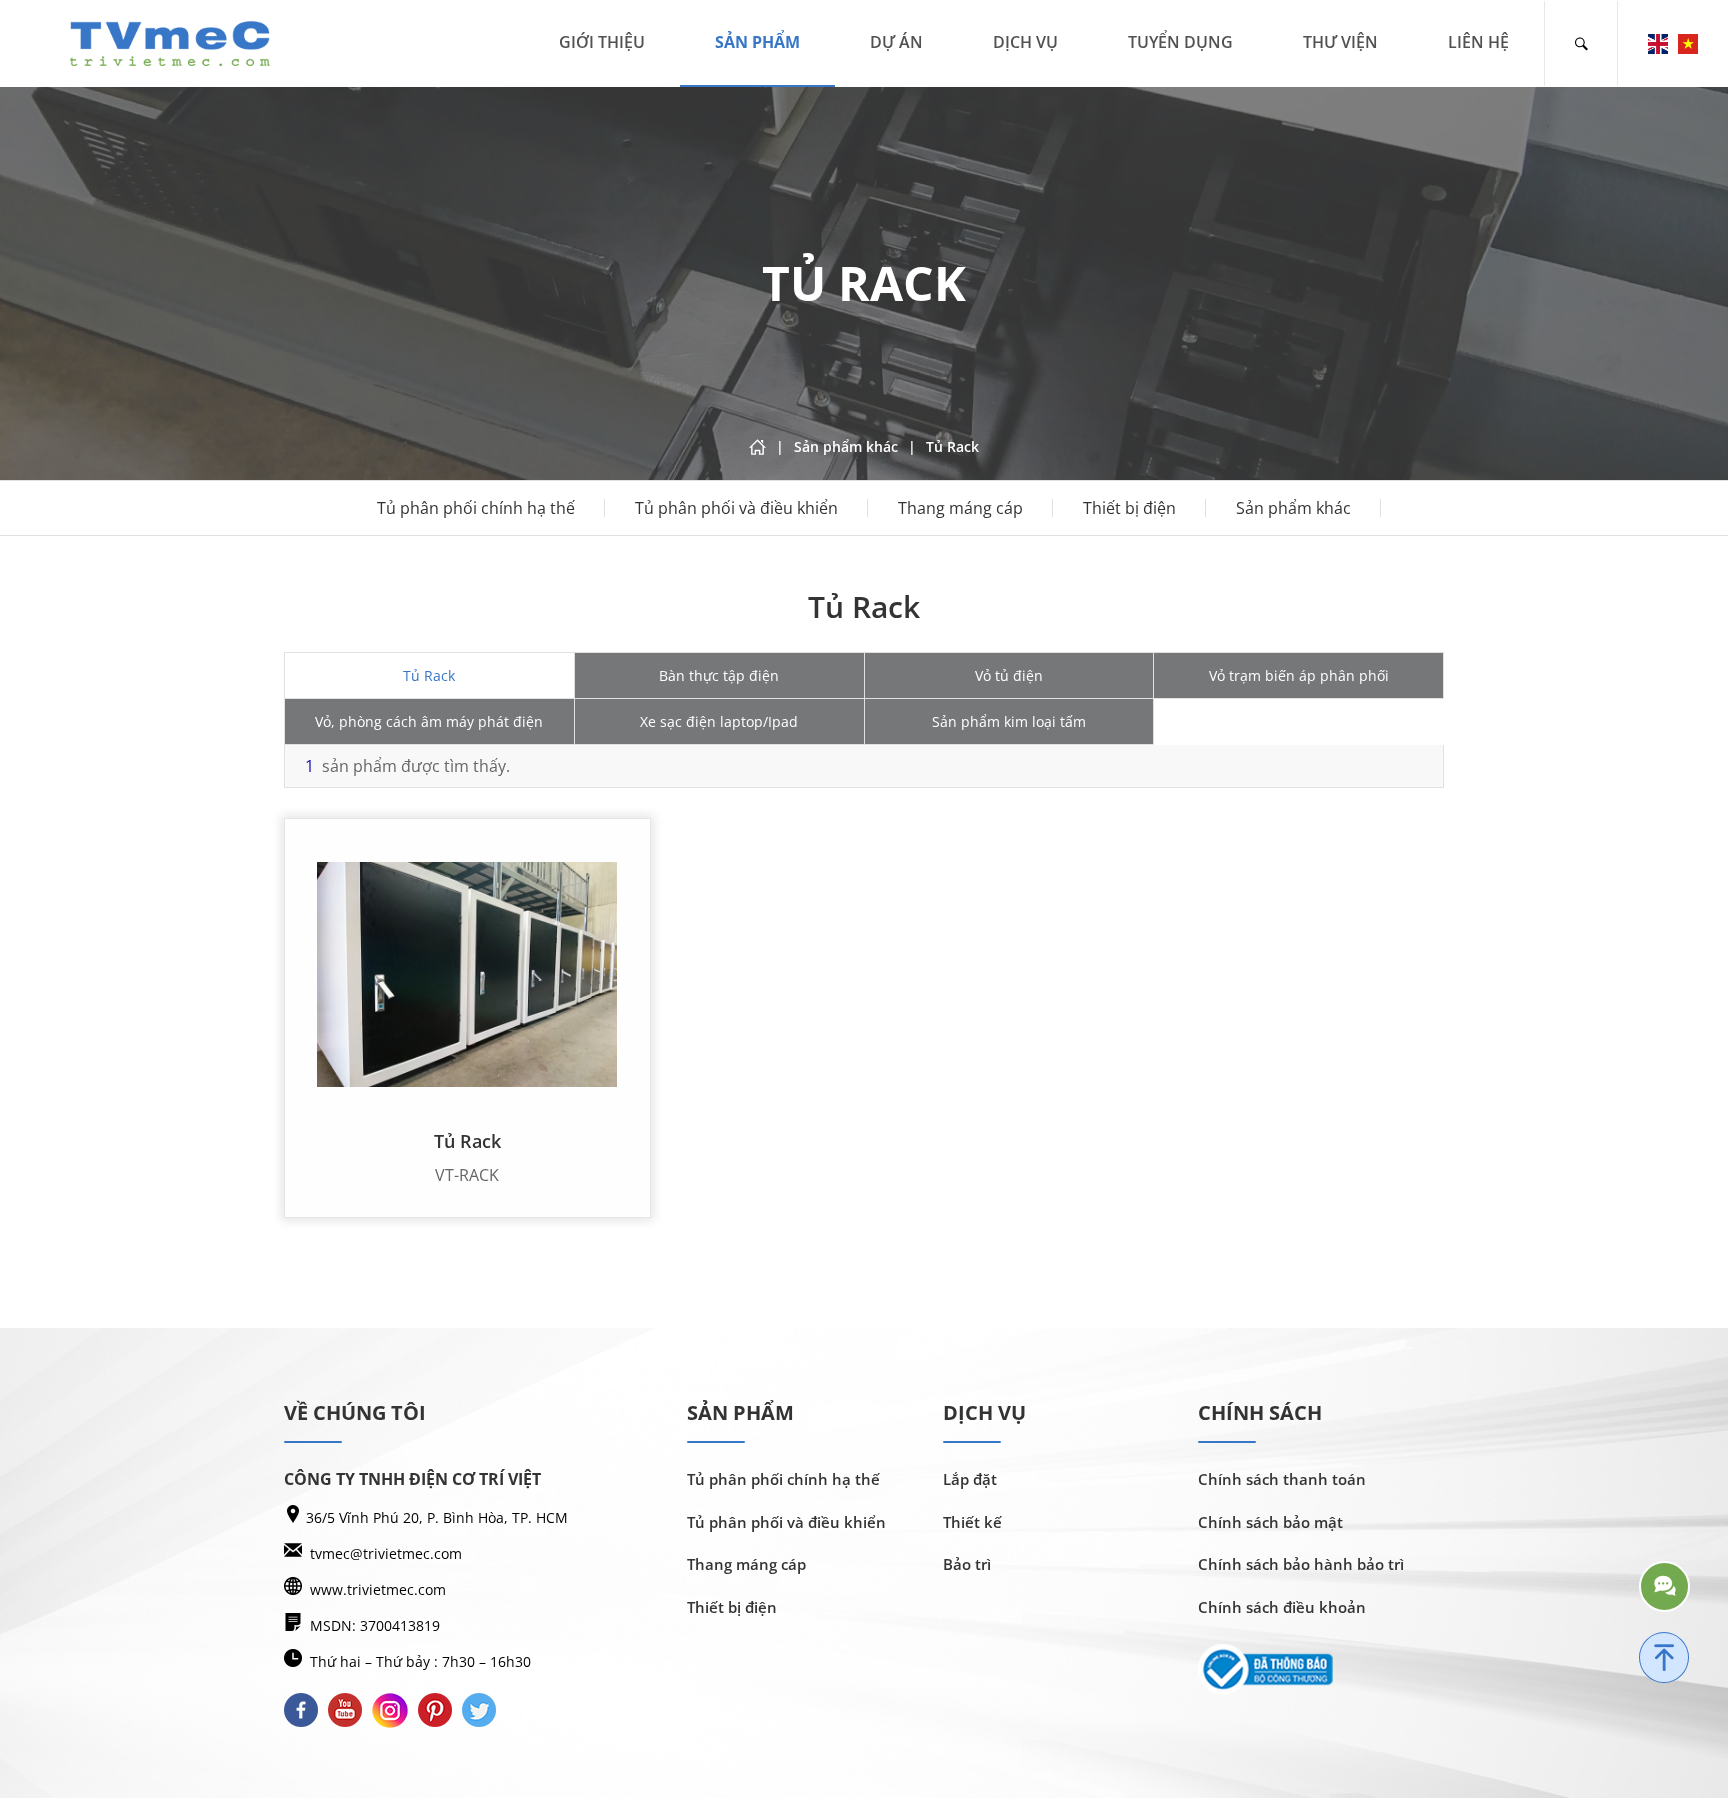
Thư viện (1340, 42)
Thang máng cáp (960, 508)
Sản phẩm (757, 42)
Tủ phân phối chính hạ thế (476, 508)
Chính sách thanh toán (1282, 1479)
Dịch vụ (1025, 42)
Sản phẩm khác (1293, 508)
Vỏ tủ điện (1009, 675)
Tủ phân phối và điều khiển (736, 508)
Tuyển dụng (1180, 42)
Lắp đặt (970, 1479)
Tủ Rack (429, 675)
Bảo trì (967, 1564)
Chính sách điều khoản (1282, 1607)
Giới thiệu (602, 42)
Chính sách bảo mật (1270, 1522)
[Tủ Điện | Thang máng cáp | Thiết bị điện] (170, 41)
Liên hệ (1478, 42)
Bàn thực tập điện (719, 675)
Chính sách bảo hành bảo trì (1301, 1564)
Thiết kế (972, 1522)
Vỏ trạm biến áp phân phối (1299, 675)
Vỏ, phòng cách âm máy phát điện (429, 721)
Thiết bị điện (1129, 508)
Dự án (896, 42)
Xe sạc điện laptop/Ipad (719, 721)
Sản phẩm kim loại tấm (1009, 721)
